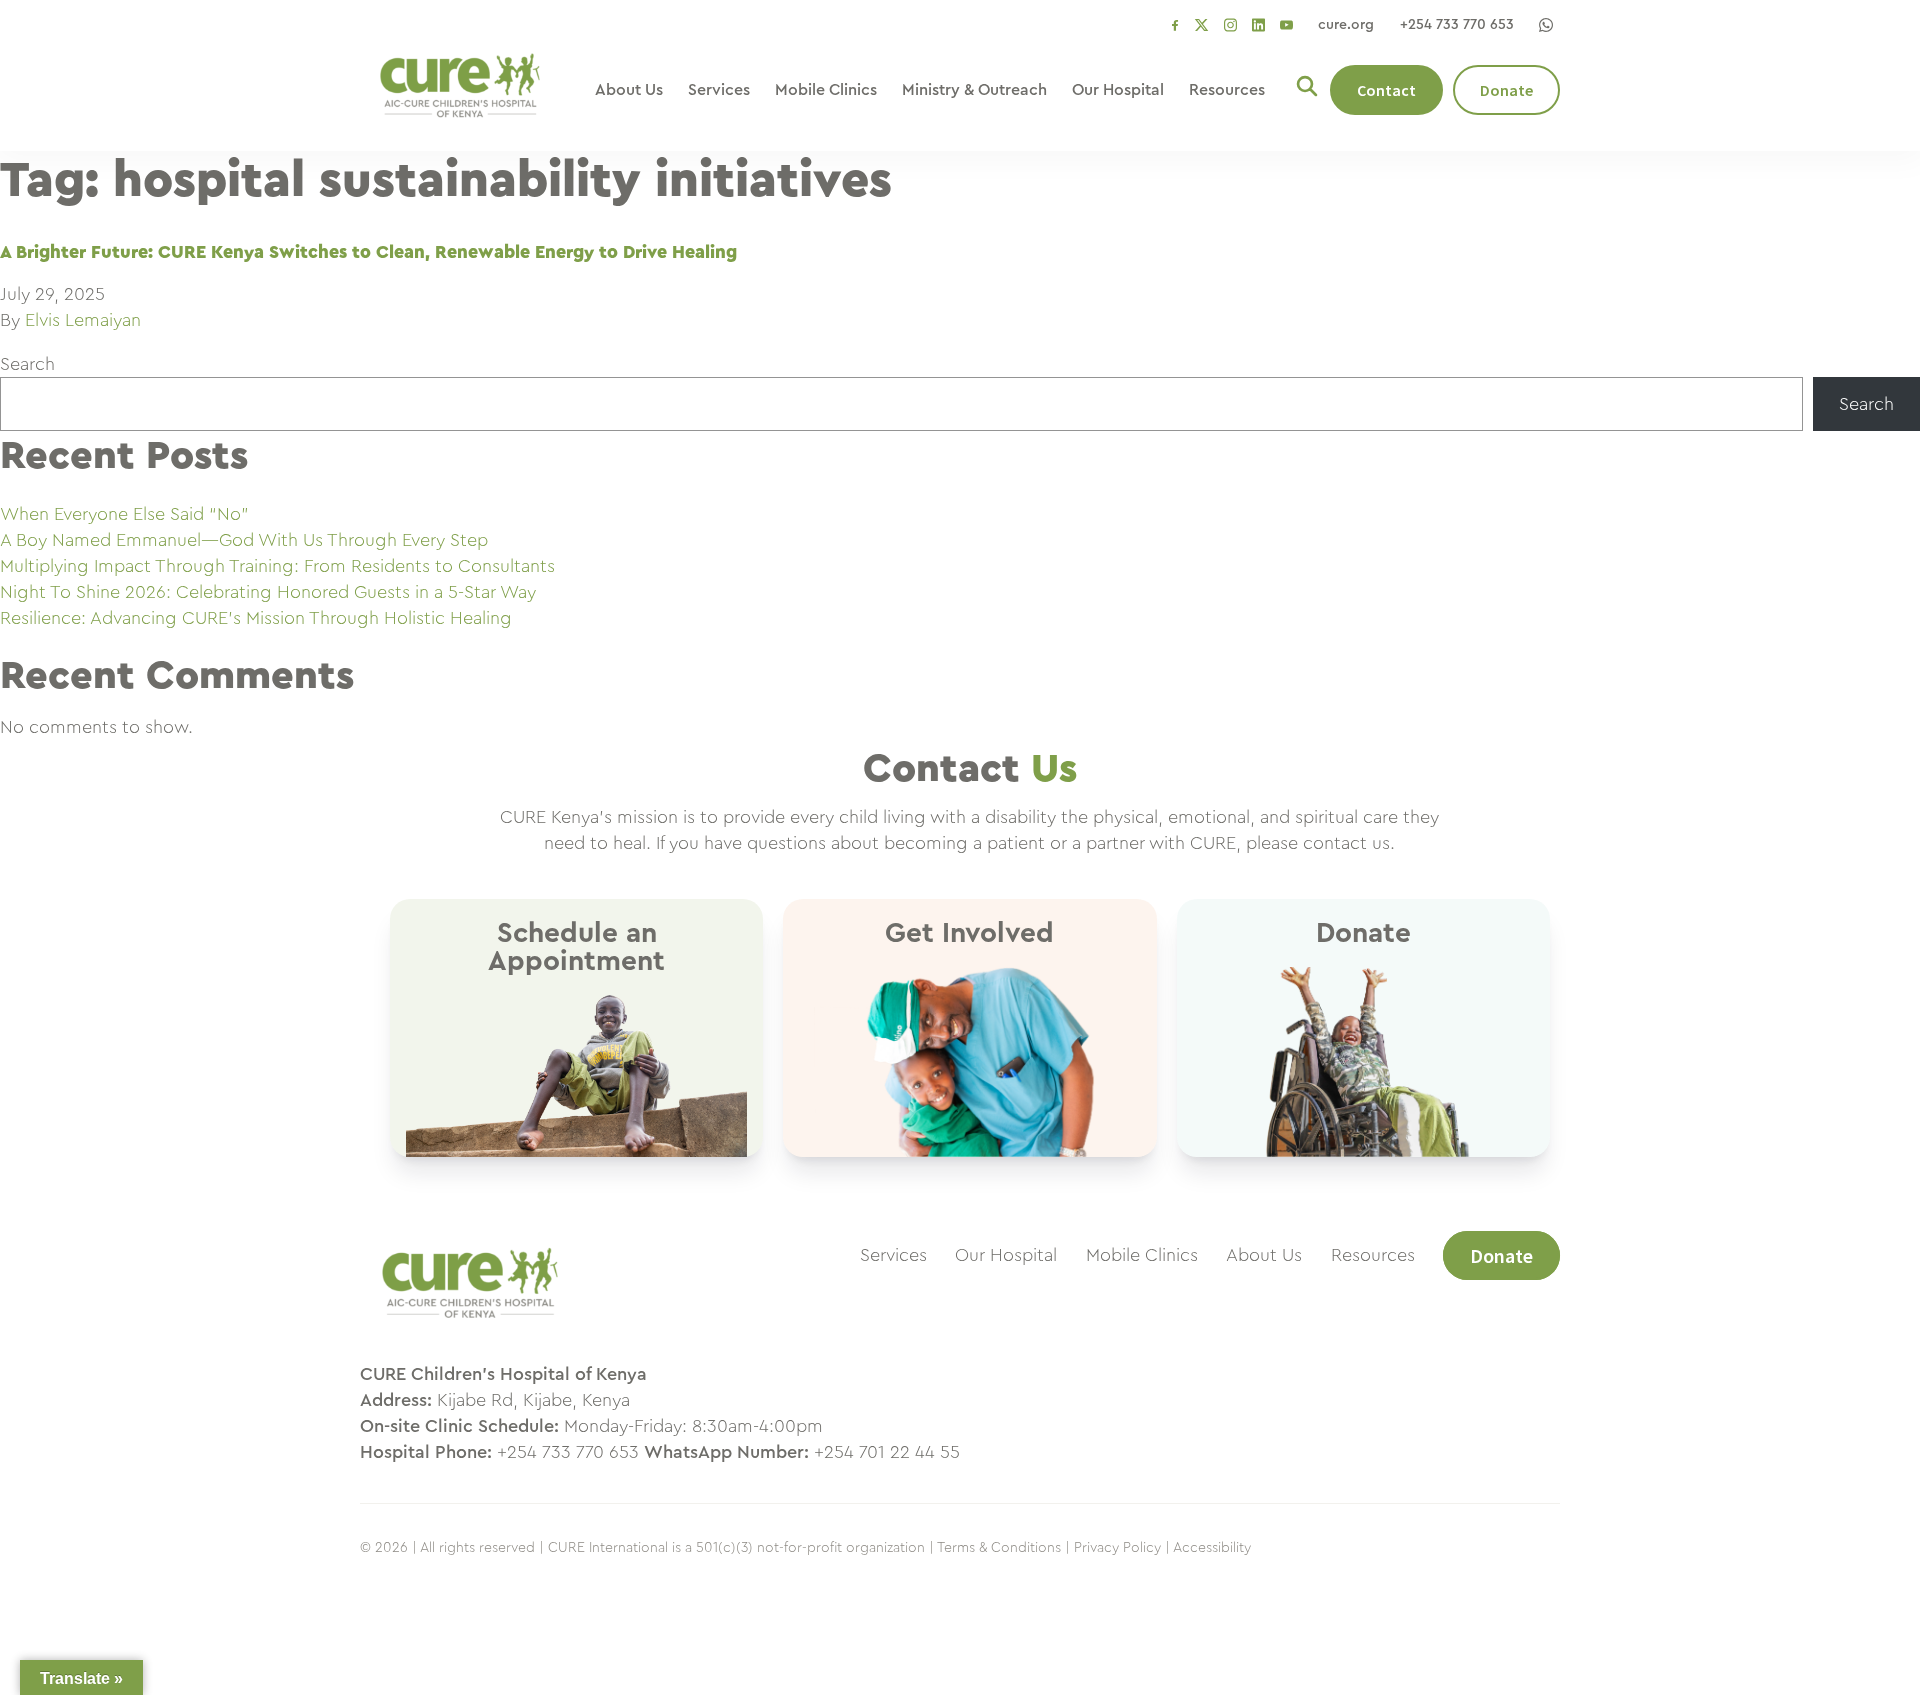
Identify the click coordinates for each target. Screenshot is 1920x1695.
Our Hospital (1118, 90)
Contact (1386, 90)
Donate (1506, 90)
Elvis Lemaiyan (83, 320)
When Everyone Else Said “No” (124, 514)
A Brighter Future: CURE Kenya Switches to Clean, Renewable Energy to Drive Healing (368, 252)
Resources (1227, 90)
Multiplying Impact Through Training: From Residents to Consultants (277, 566)
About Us (629, 90)
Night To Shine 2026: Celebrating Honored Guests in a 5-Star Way (268, 592)
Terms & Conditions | (1003, 1548)
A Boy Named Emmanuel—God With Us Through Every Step (244, 540)
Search (27, 364)
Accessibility (1212, 1548)
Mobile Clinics (826, 90)
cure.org (1346, 25)
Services (719, 90)
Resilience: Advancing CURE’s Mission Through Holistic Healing (256, 618)
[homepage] (470, 1328)
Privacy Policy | (1122, 1548)
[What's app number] (1546, 25)
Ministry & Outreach (974, 90)
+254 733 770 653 (1457, 25)
